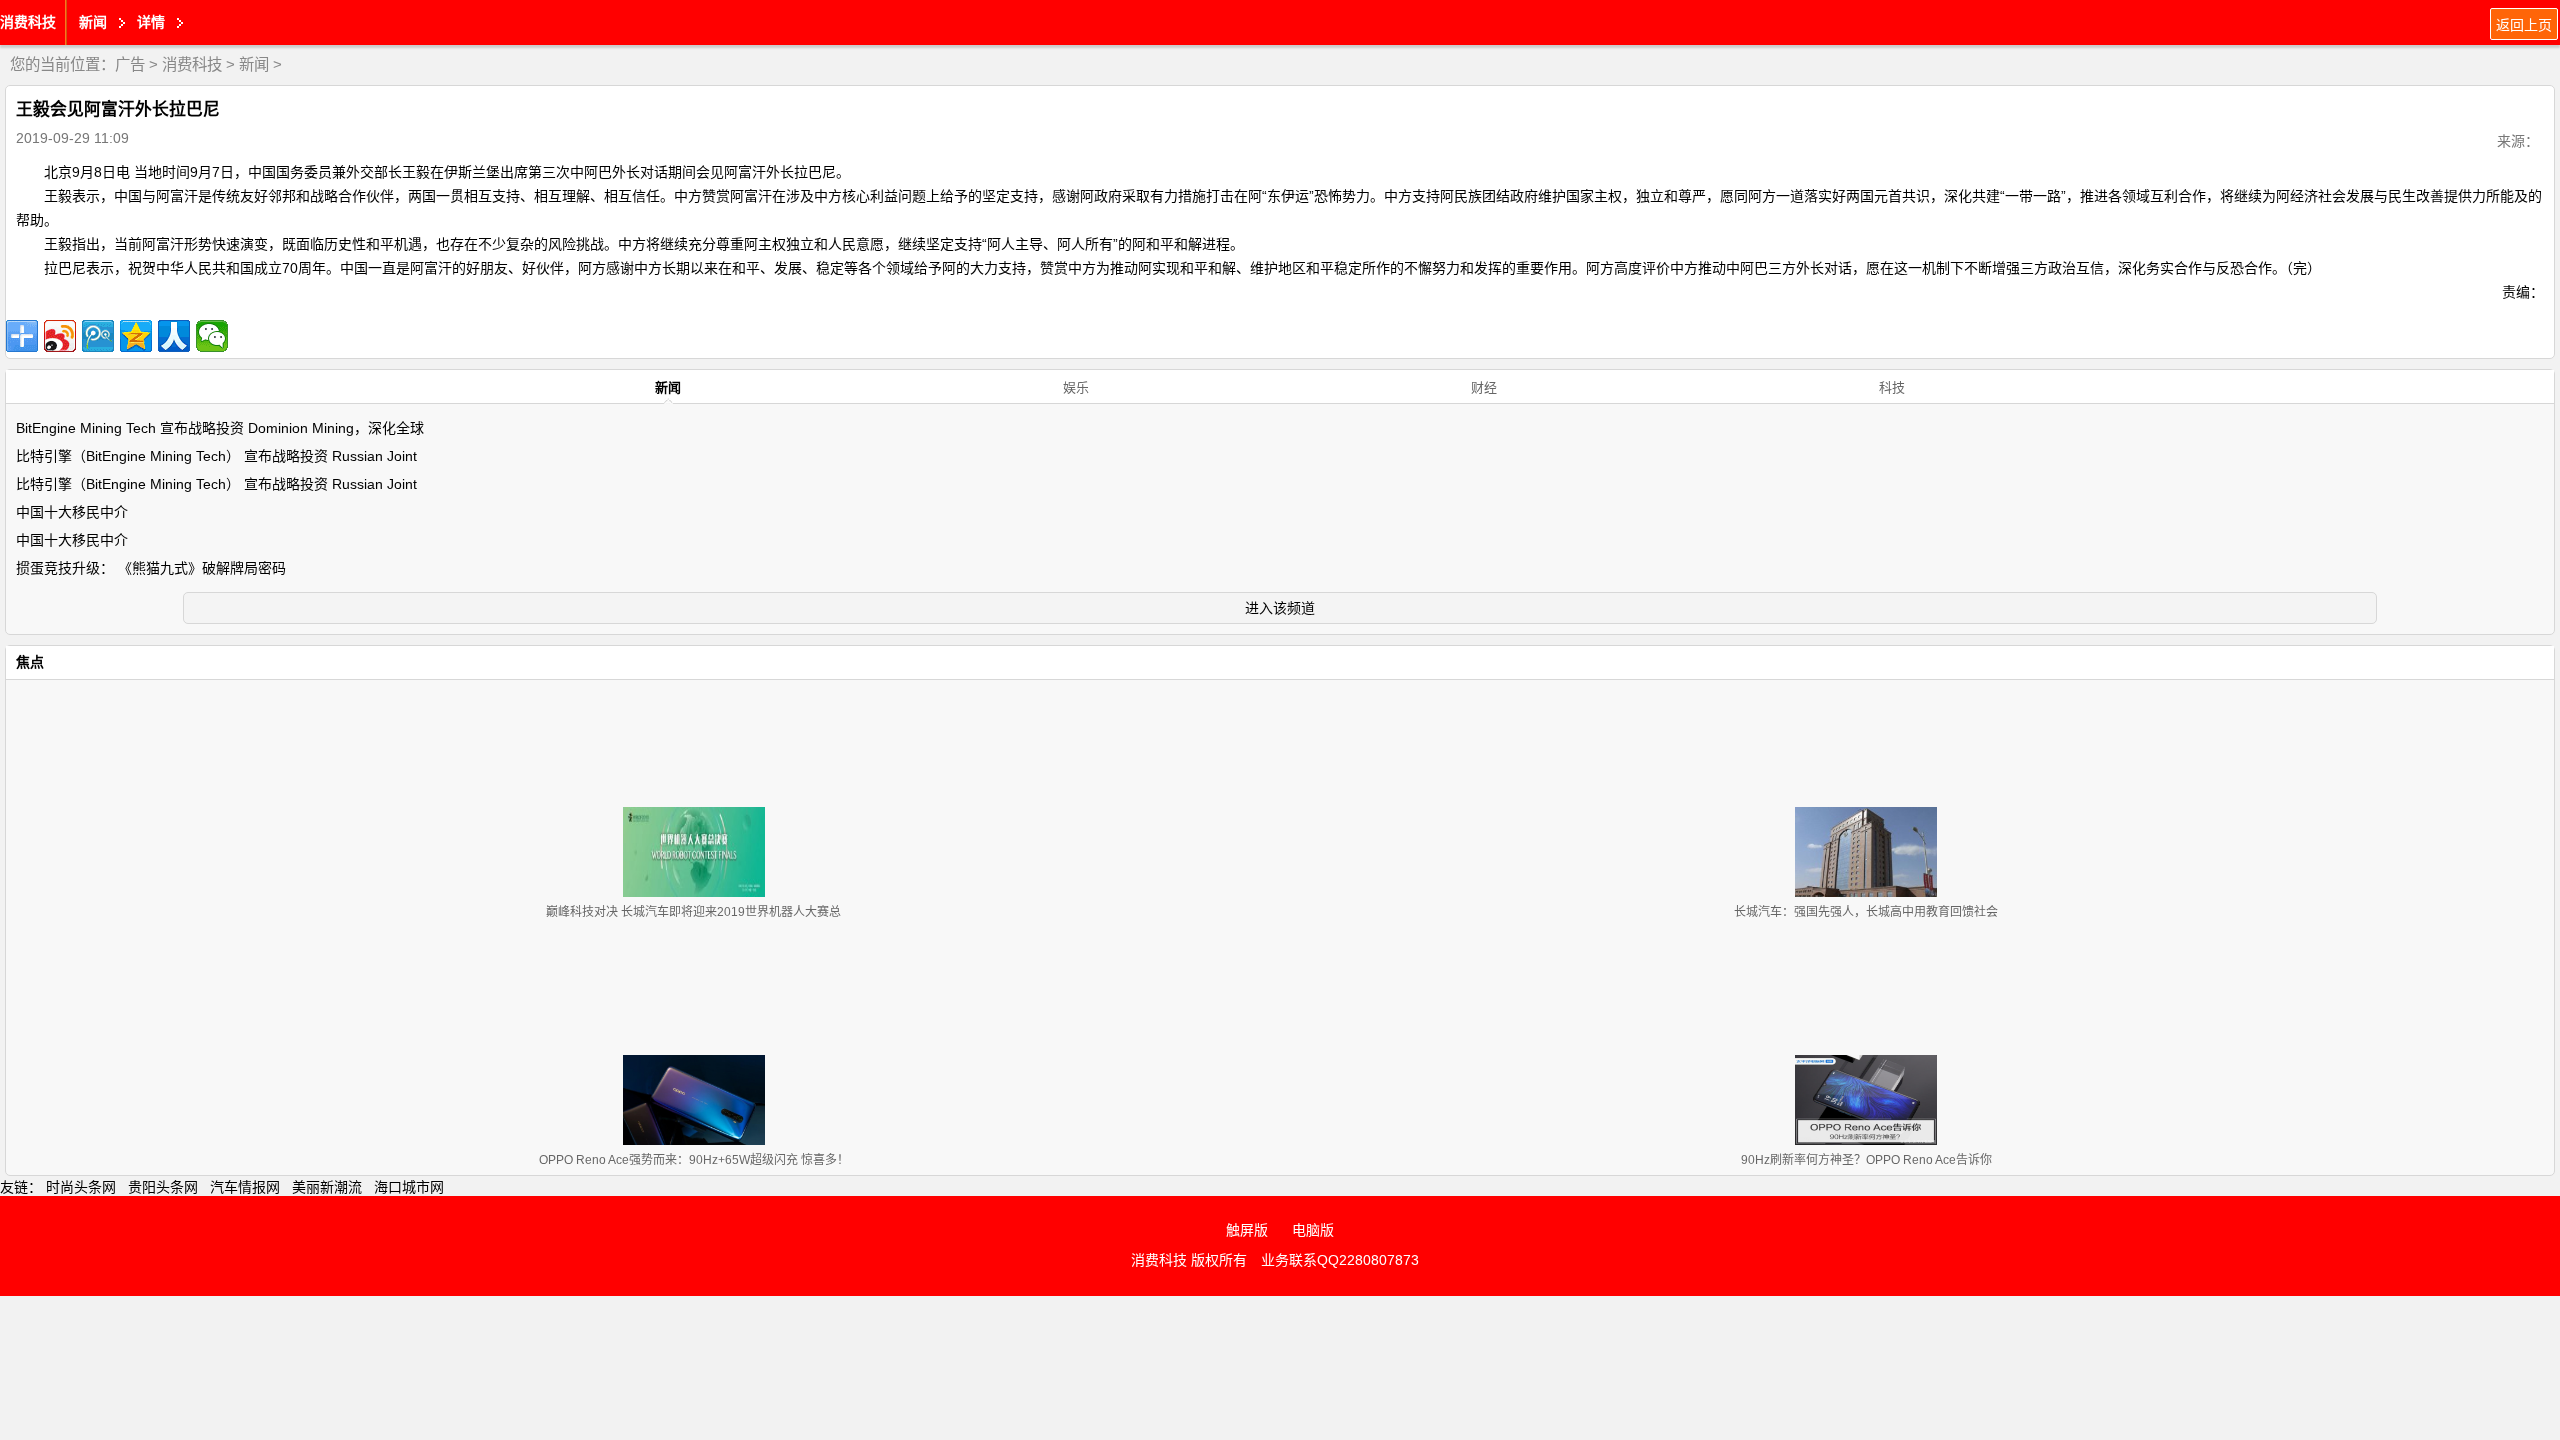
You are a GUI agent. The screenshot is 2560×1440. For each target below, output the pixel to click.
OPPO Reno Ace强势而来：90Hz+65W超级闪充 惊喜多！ (694, 1160)
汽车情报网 (245, 1187)
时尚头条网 (81, 1187)
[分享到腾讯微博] (98, 336)
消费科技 (28, 22)
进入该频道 (1280, 608)
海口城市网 (409, 1187)
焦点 (30, 662)
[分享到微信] (212, 336)
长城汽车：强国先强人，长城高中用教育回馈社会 (1866, 912)
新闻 (254, 64)
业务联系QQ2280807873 (1340, 1260)
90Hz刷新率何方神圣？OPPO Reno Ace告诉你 (1866, 1160)
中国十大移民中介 (72, 512)
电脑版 (1313, 1230)
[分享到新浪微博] (60, 336)
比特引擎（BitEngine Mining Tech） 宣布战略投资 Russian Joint (216, 456)
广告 (130, 64)
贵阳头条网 (163, 1187)
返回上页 (2524, 25)
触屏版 (1247, 1230)
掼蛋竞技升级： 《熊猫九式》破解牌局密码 (151, 568)
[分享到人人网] (174, 336)
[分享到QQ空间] (136, 336)
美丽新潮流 (327, 1187)
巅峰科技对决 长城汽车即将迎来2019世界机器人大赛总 (693, 912)
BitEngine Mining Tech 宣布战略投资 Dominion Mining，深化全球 (220, 428)
